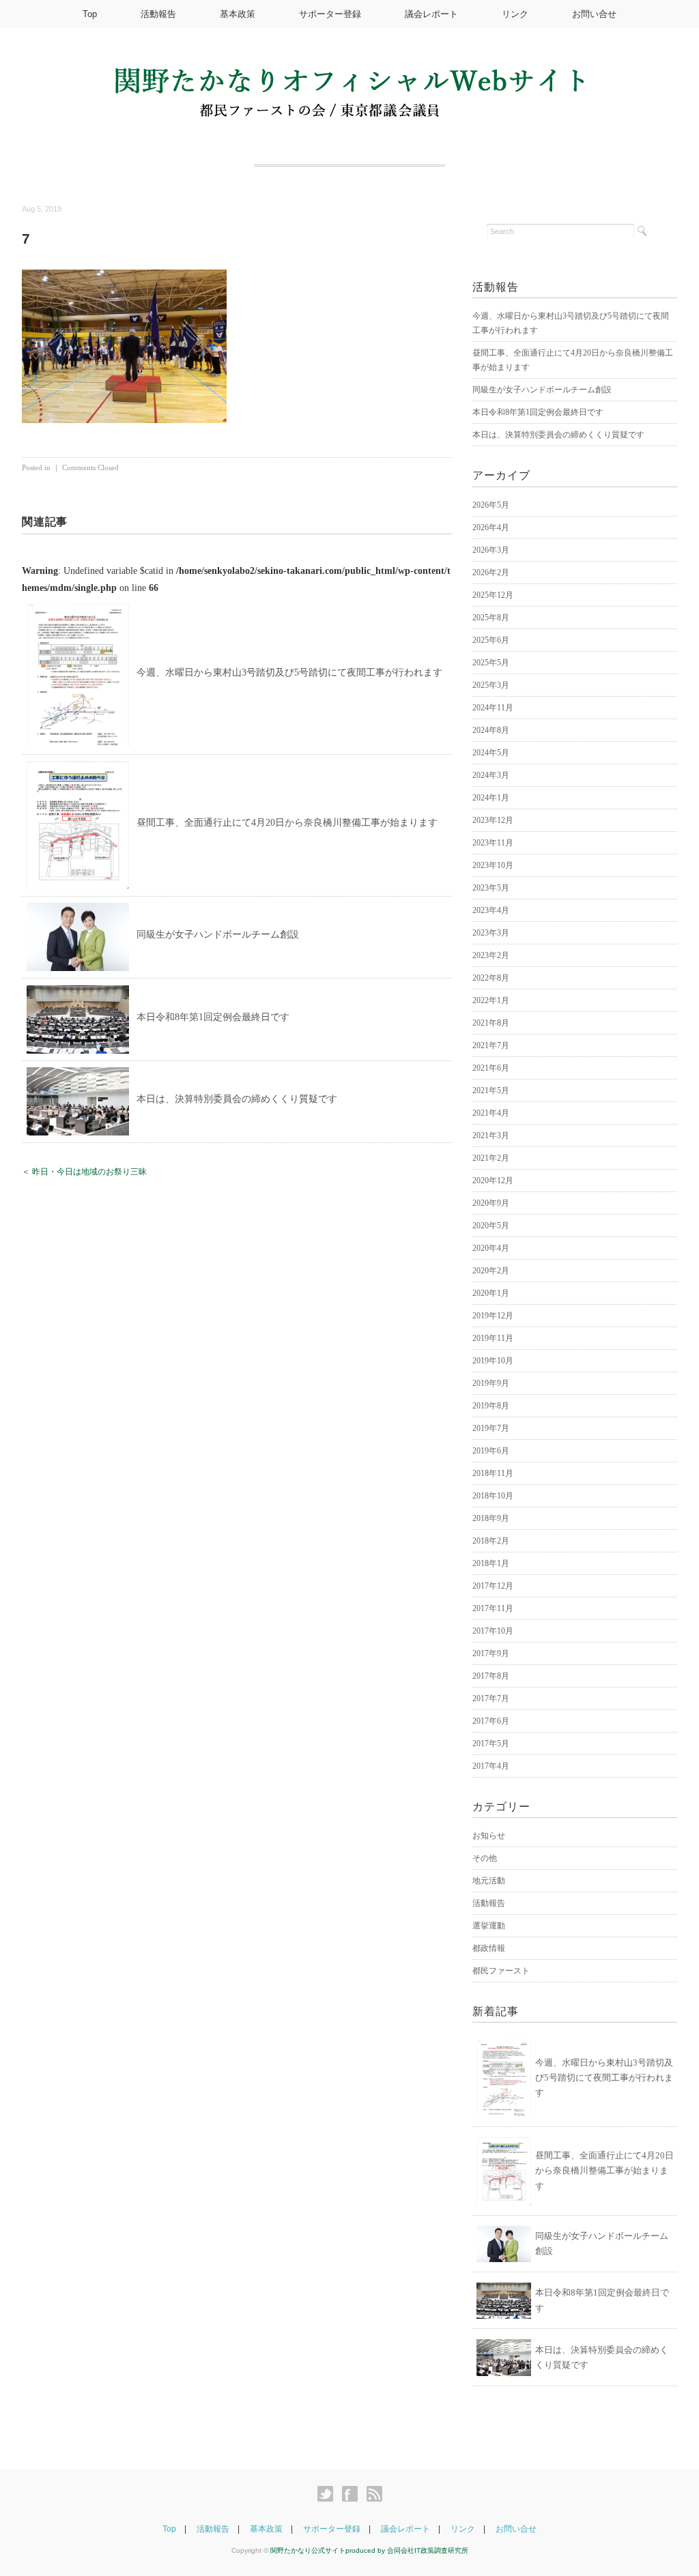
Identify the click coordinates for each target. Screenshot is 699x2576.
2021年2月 (491, 1158)
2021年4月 (491, 1113)
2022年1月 (491, 1000)
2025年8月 (491, 618)
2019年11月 (493, 1338)
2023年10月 (493, 865)
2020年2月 (491, 1271)
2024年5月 (491, 753)
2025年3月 (491, 685)
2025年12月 (493, 595)
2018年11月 (493, 1473)
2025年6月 (491, 640)
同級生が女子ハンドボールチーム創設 (218, 935)
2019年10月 (493, 1361)
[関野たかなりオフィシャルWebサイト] (349, 76)
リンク (515, 14)
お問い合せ (594, 14)
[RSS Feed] (374, 2494)
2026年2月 (491, 573)
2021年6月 (491, 1068)
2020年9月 (491, 1203)
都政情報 (489, 1948)
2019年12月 (493, 1316)
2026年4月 (491, 527)
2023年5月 (491, 888)
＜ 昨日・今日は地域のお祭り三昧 (84, 1172)
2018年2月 (491, 1541)
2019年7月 (491, 1428)
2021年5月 (491, 1090)
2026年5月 (491, 505)
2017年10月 (493, 1631)
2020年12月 (493, 1181)
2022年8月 (491, 978)
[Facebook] (353, 2494)
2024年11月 (493, 708)
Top (90, 14)
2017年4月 (491, 1766)
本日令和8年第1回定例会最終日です (213, 1017)
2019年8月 (491, 1406)
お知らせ (489, 1836)
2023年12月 (493, 820)
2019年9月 (491, 1383)
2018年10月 (493, 1496)
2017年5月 (491, 1743)
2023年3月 (491, 933)
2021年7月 (491, 1045)
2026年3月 (491, 550)
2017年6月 (491, 1721)
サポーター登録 (330, 14)
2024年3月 (491, 775)
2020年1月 (491, 1293)
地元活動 (489, 1881)
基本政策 (238, 14)
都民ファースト (501, 1971)
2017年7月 (491, 1698)
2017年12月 (493, 1586)
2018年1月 (491, 1563)
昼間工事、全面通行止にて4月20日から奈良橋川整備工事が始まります (287, 823)
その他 (485, 1858)
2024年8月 (491, 730)
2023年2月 (491, 955)
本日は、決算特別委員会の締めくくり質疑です (237, 1099)
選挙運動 (489, 1926)
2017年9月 (491, 1653)
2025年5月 (491, 663)
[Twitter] (329, 2494)
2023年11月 (493, 843)
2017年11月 (493, 1608)
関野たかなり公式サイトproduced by (329, 2550)
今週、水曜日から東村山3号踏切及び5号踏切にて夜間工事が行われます (289, 672)
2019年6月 (491, 1451)
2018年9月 (491, 1518)
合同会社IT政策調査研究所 (428, 2550)
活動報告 (158, 14)
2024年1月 (491, 798)
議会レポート (431, 14)
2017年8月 (491, 1676)
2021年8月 (491, 1023)
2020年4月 (491, 1248)
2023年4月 (491, 910)
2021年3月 (491, 1135)
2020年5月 (491, 1226)
